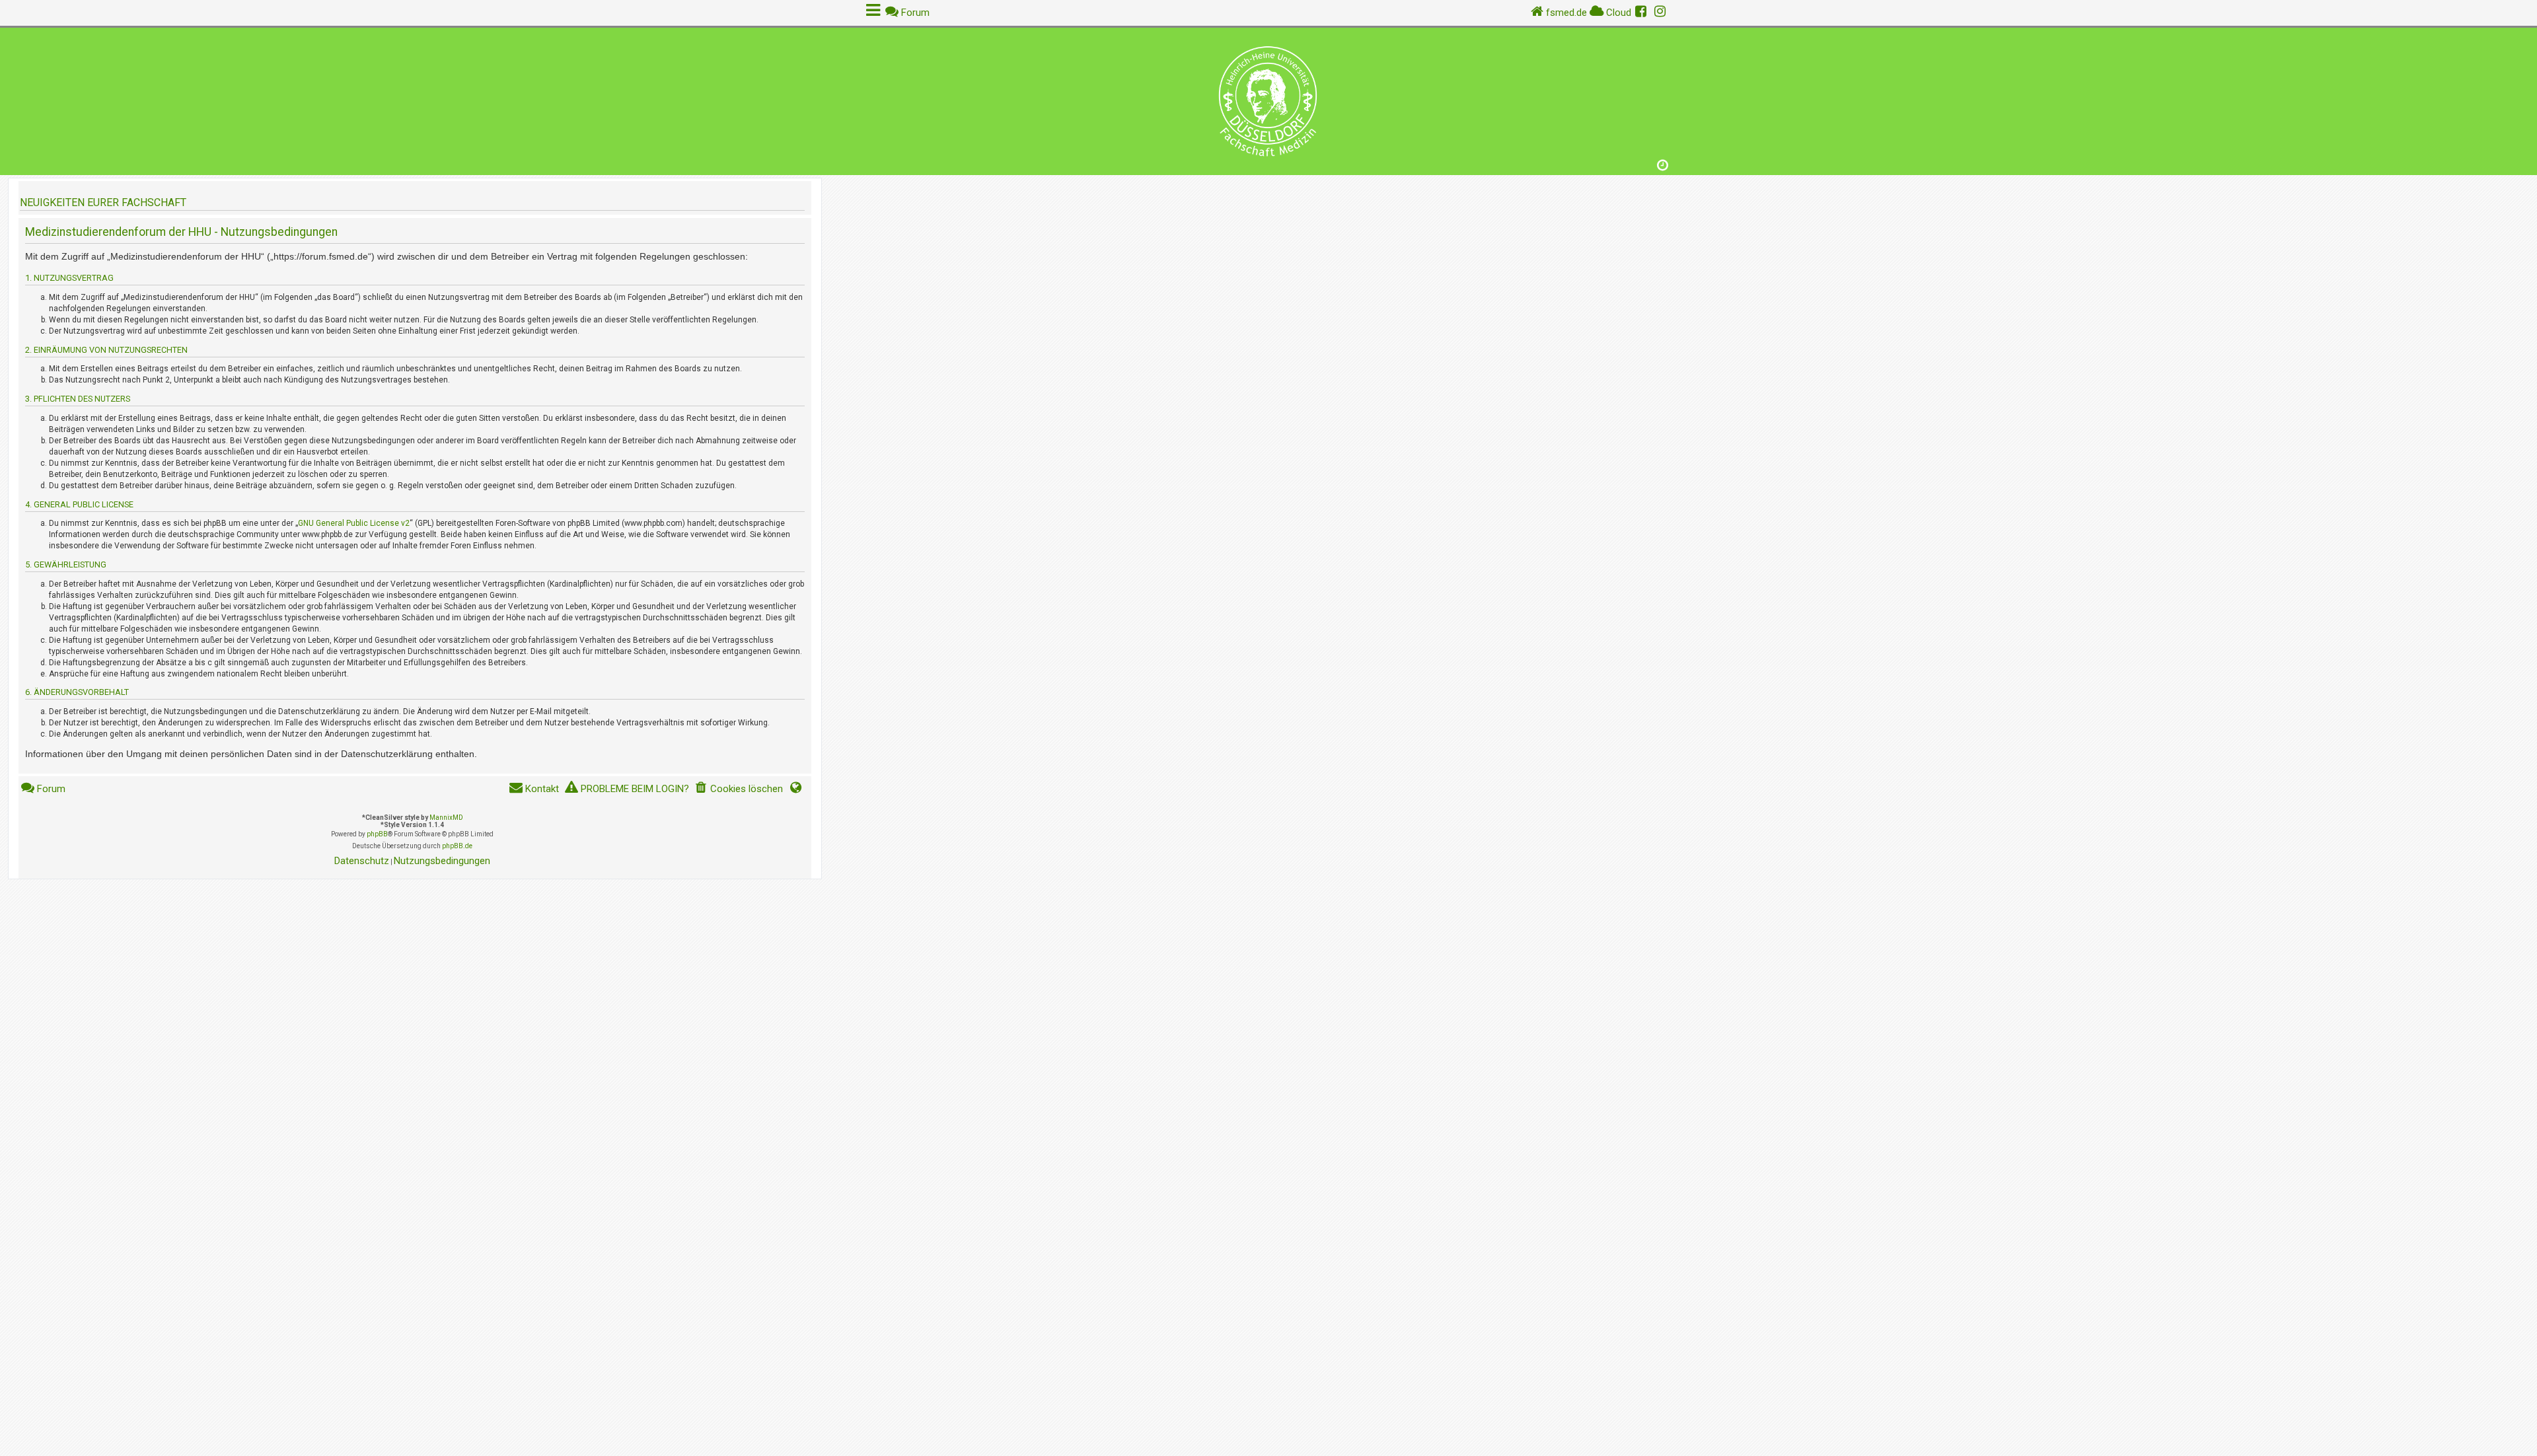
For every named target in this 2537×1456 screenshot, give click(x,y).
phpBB (377, 834)
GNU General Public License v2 (354, 523)
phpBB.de (457, 846)
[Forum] (1268, 98)
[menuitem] (739, 789)
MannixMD (446, 818)
